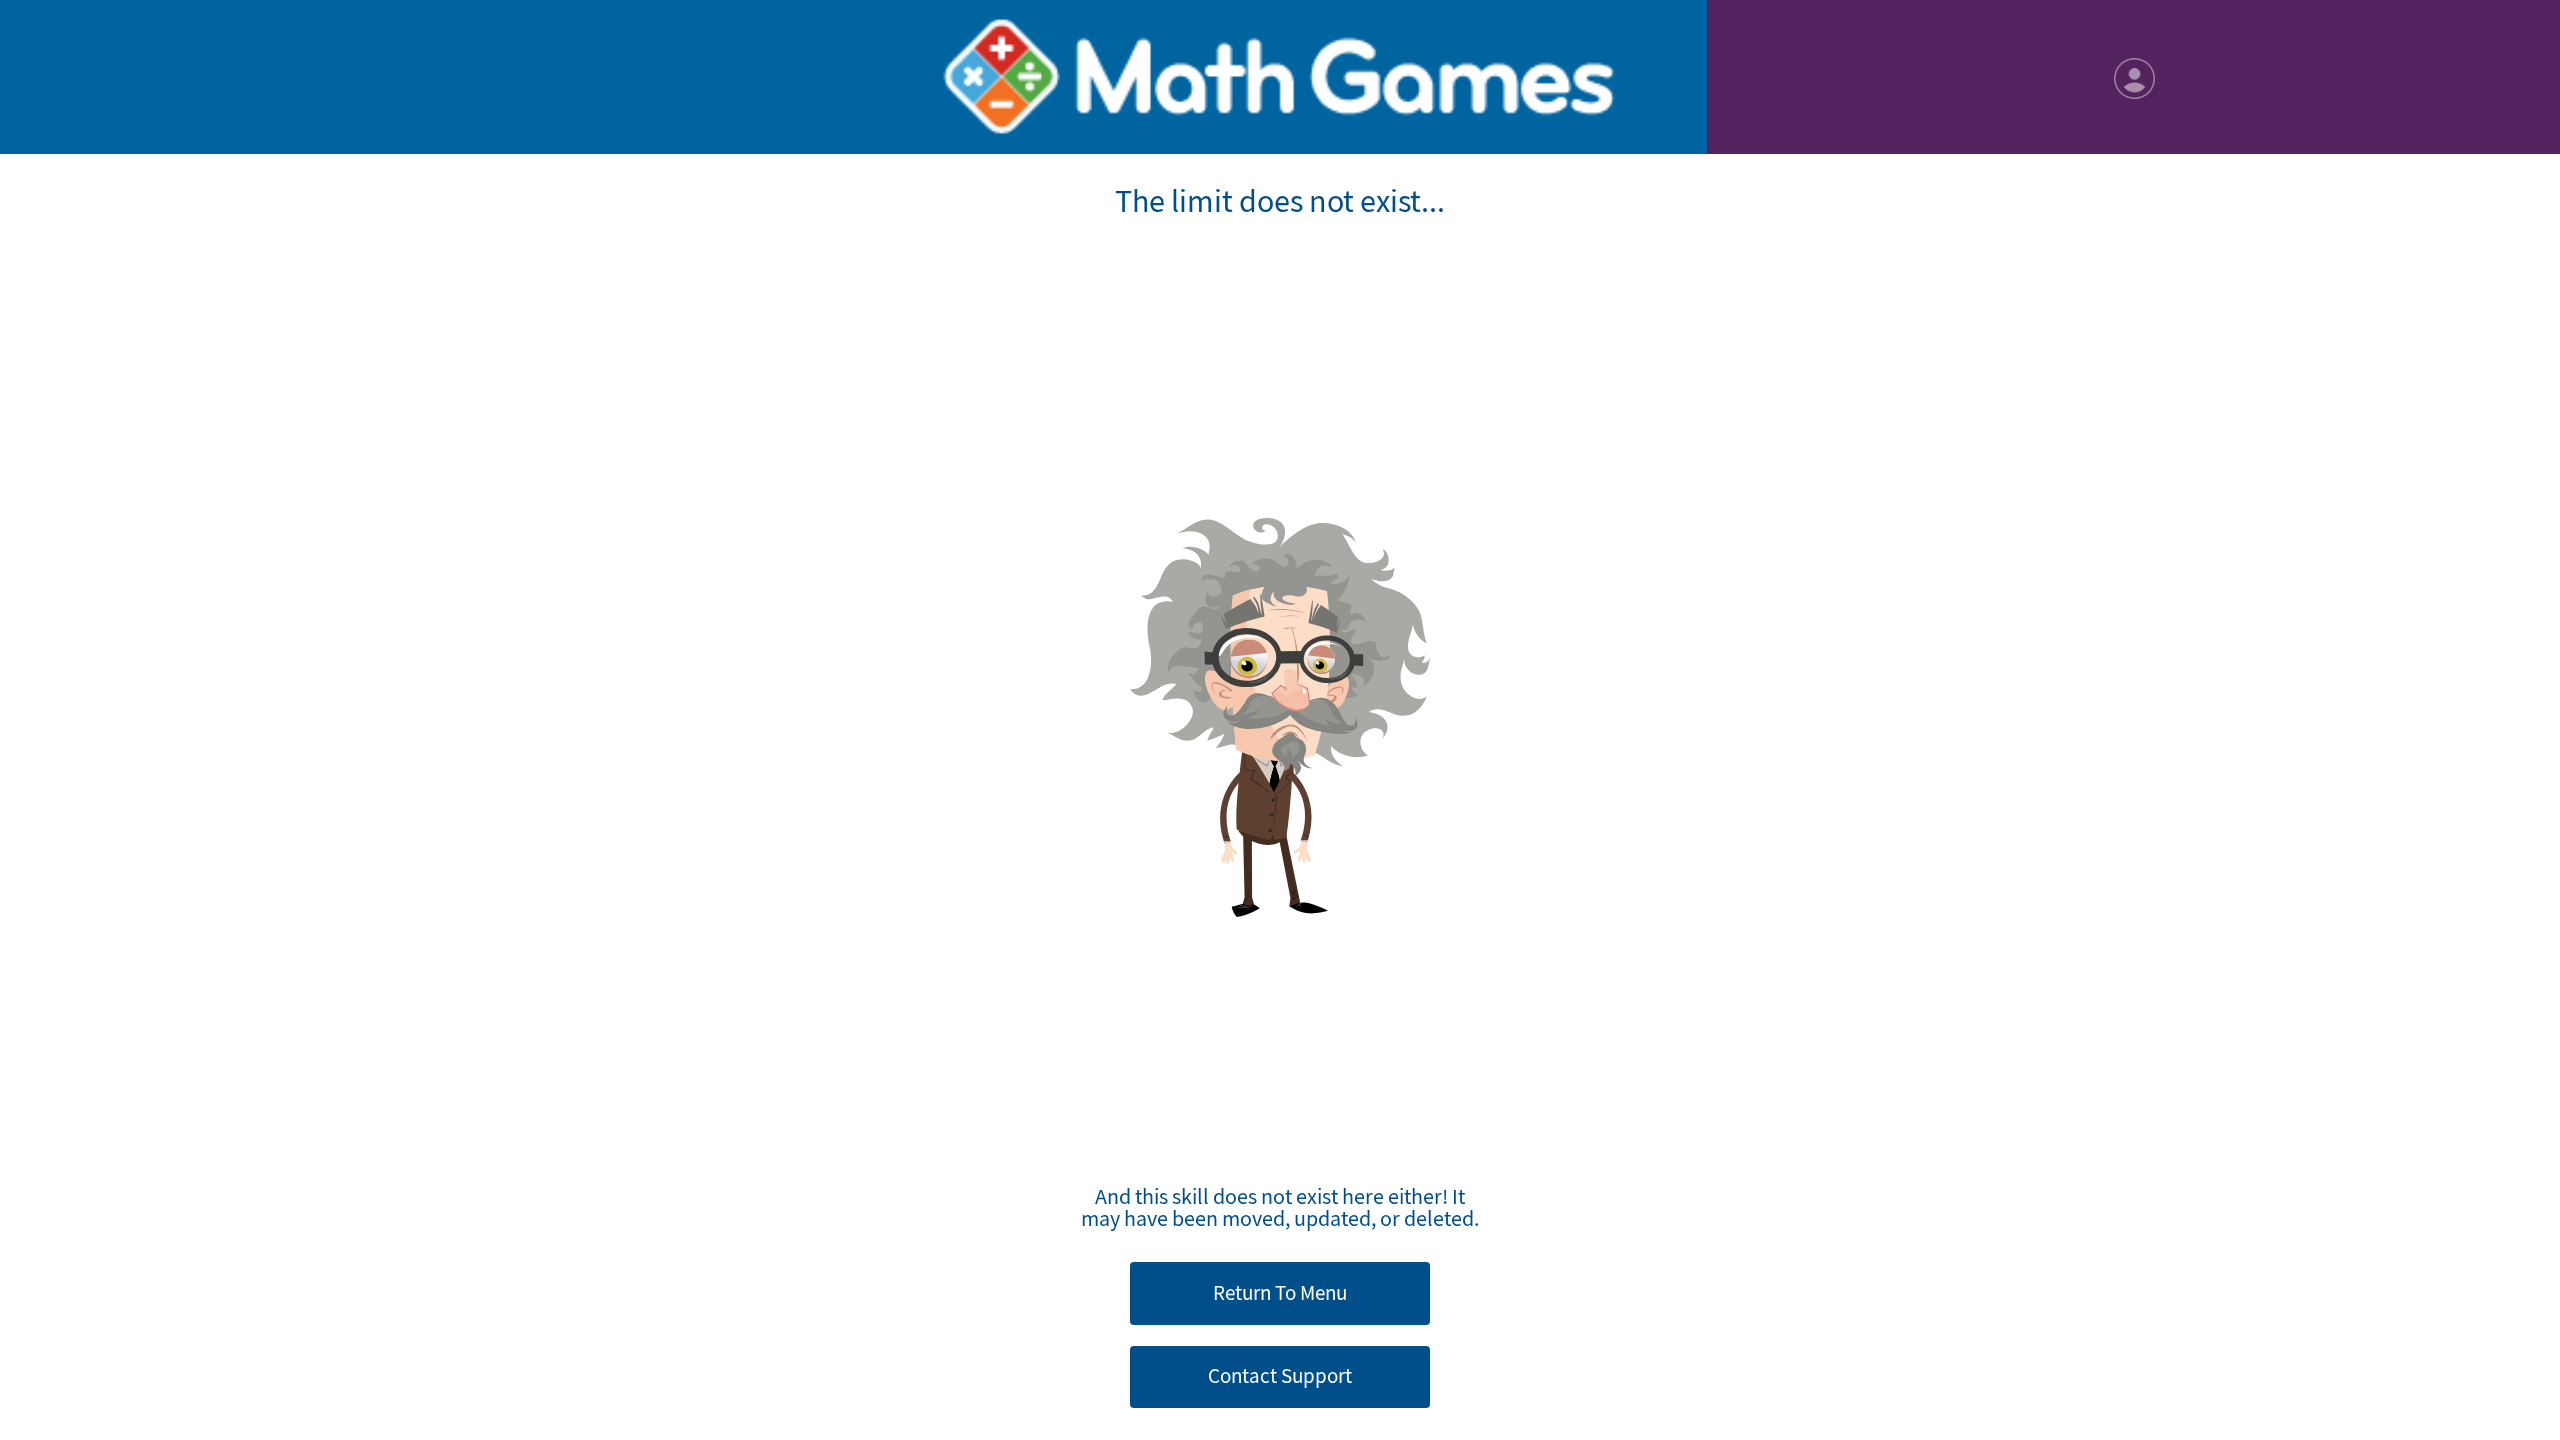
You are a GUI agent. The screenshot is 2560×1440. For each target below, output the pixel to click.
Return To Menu (1280, 1293)
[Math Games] (1279, 77)
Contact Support (1280, 1376)
